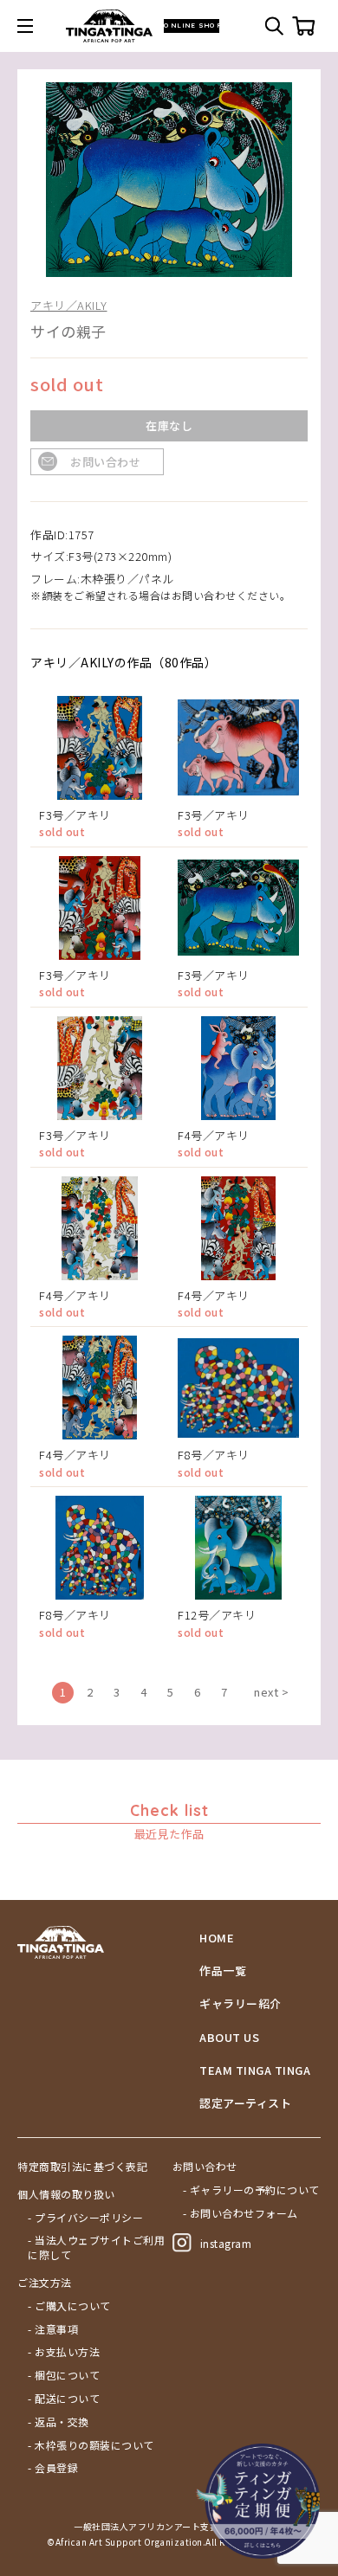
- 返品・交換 (58, 2422)
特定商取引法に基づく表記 (82, 2167)
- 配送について (64, 2399)
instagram (226, 2243)
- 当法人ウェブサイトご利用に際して (96, 2248)
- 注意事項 (53, 2329)
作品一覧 (223, 1971)
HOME (217, 1938)
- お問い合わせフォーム (240, 2213)
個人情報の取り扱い (66, 2194)
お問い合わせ (105, 462)
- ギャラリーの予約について (251, 2190)
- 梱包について (64, 2375)
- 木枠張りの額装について (91, 2445)
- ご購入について (69, 2306)
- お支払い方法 (64, 2352)
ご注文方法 (45, 2283)
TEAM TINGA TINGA (255, 2070)
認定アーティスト (245, 2103)
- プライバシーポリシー (85, 2218)
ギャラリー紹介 (240, 2004)
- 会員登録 (53, 2468)
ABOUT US (229, 2038)
